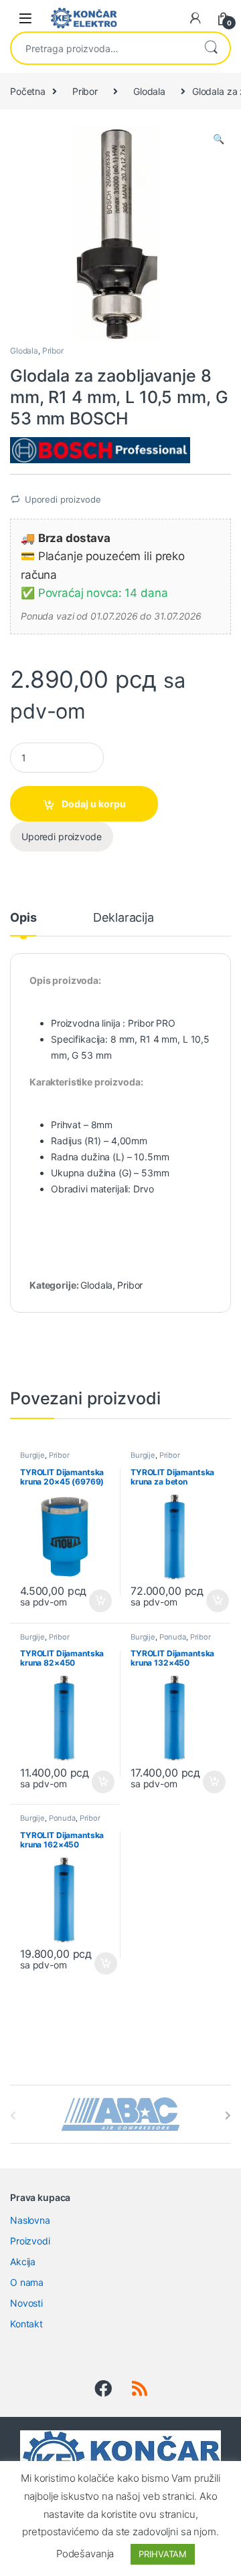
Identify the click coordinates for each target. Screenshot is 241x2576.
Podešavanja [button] (85, 2554)
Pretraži (211, 48)
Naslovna (30, 2220)
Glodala (149, 91)
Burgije (32, 1455)
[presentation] (228, 2115)
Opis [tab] (23, 918)
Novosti (26, 2303)
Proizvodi (30, 2241)
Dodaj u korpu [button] (99, 1601)
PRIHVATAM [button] (163, 2554)
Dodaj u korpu (94, 804)
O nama (27, 2282)
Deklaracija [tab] (123, 918)
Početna (28, 91)
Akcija (23, 2262)
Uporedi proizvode (63, 499)
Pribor (85, 91)
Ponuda (173, 1637)
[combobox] (102, 48)
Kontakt (26, 2324)
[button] (219, 139)
